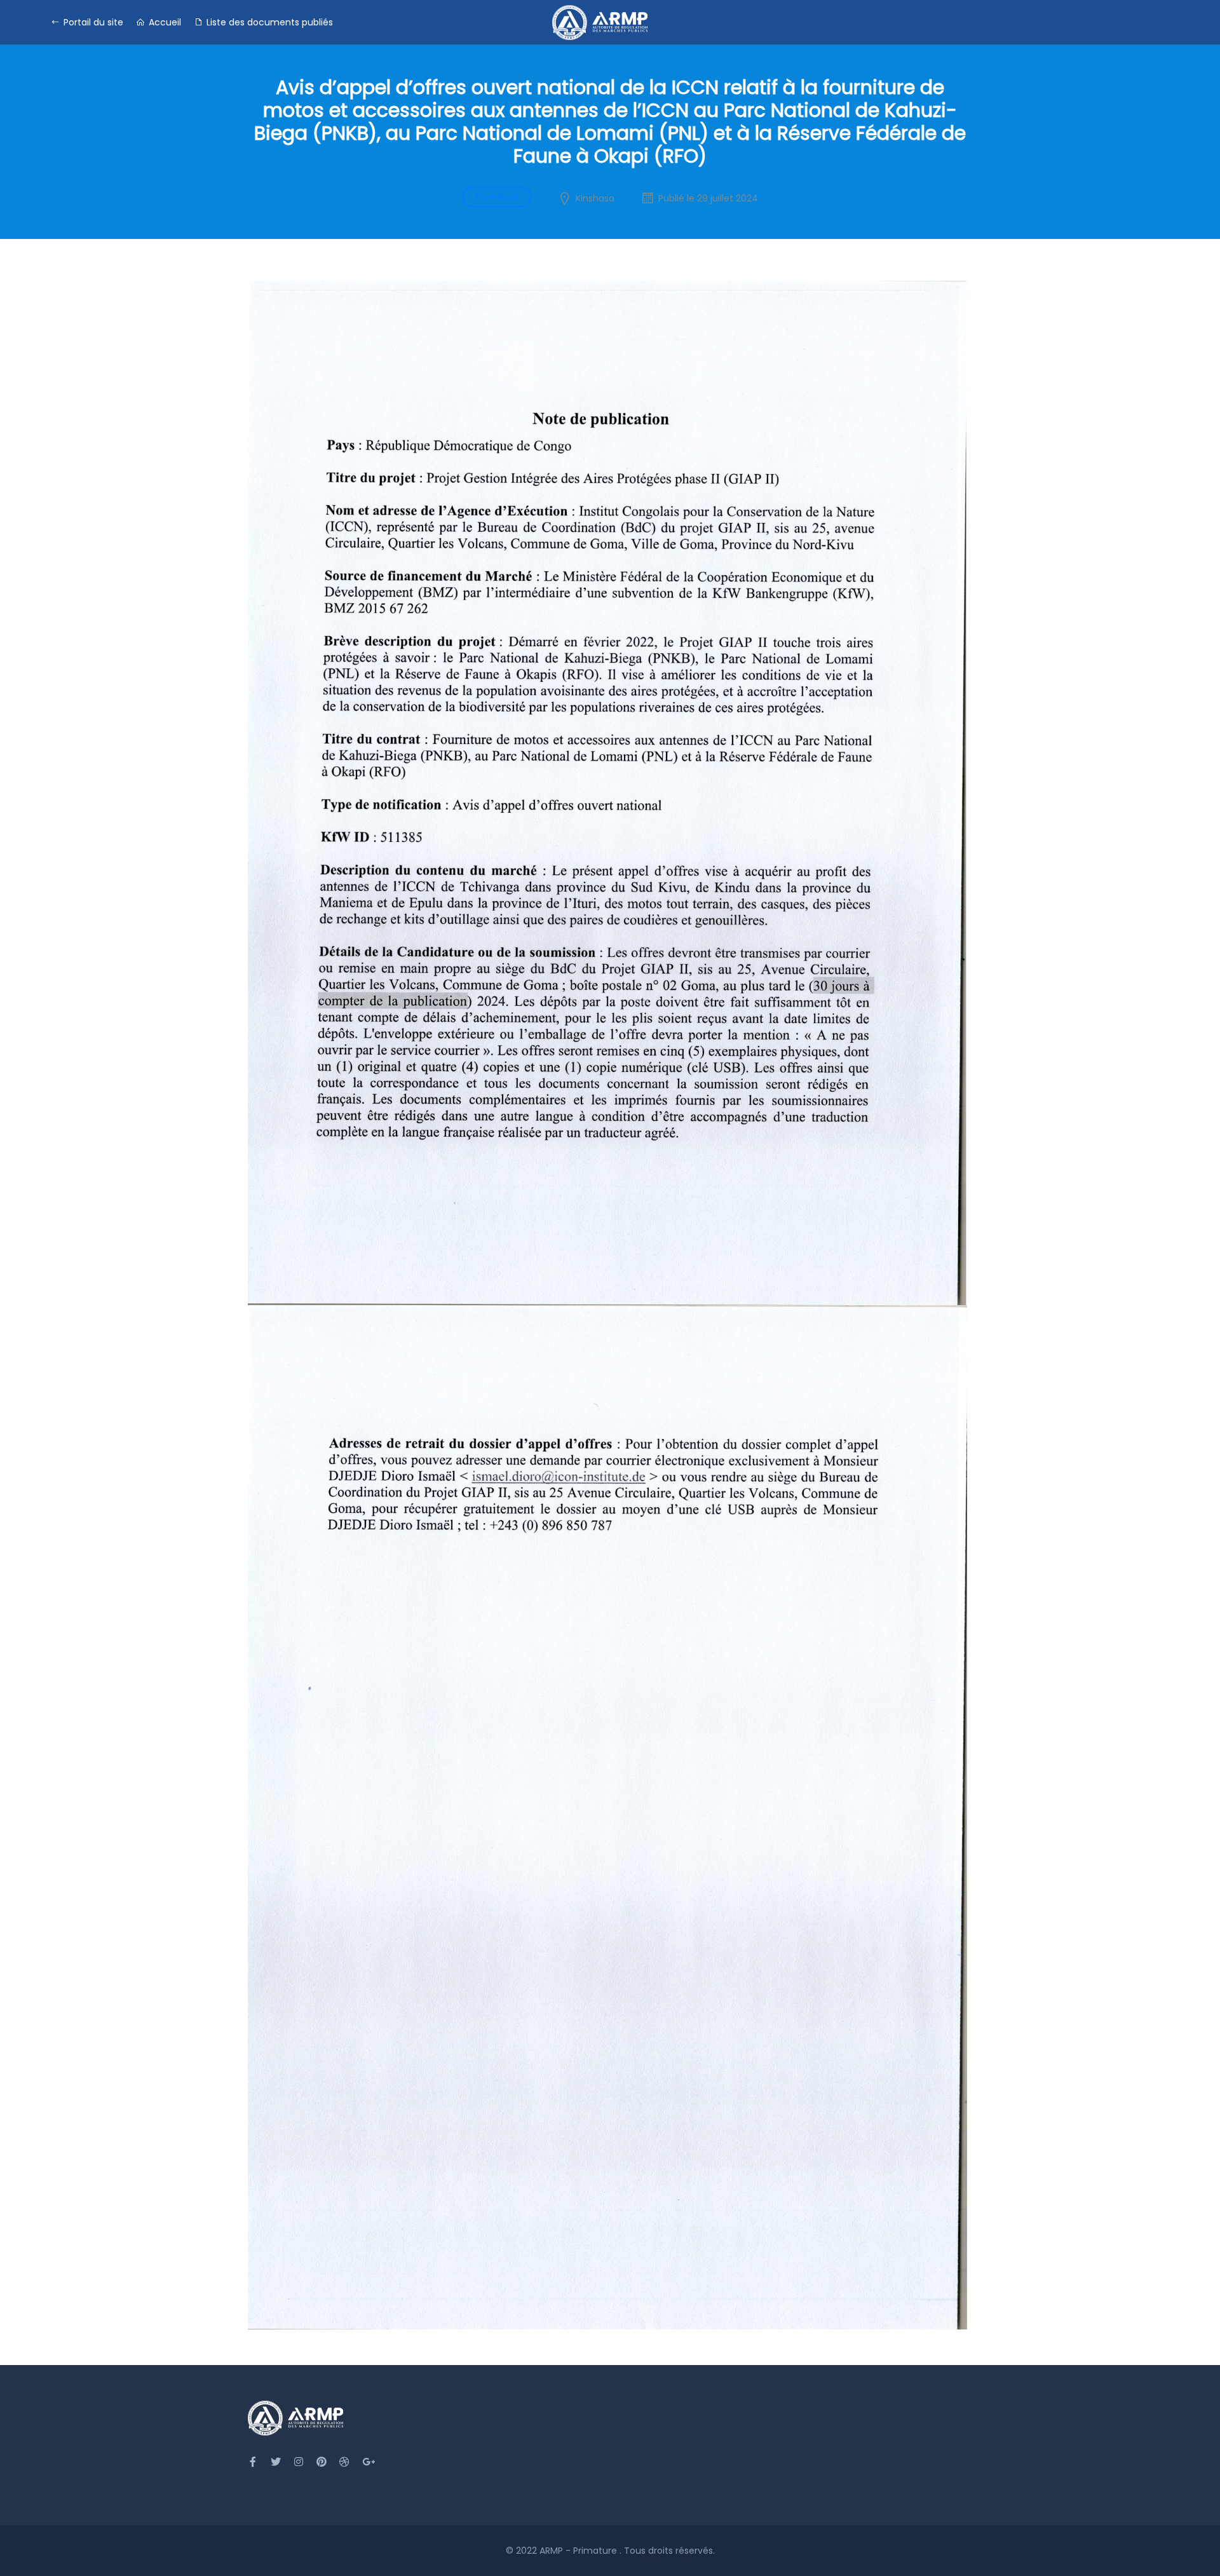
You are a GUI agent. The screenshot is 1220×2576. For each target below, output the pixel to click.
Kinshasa (595, 198)
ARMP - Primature (579, 2551)
